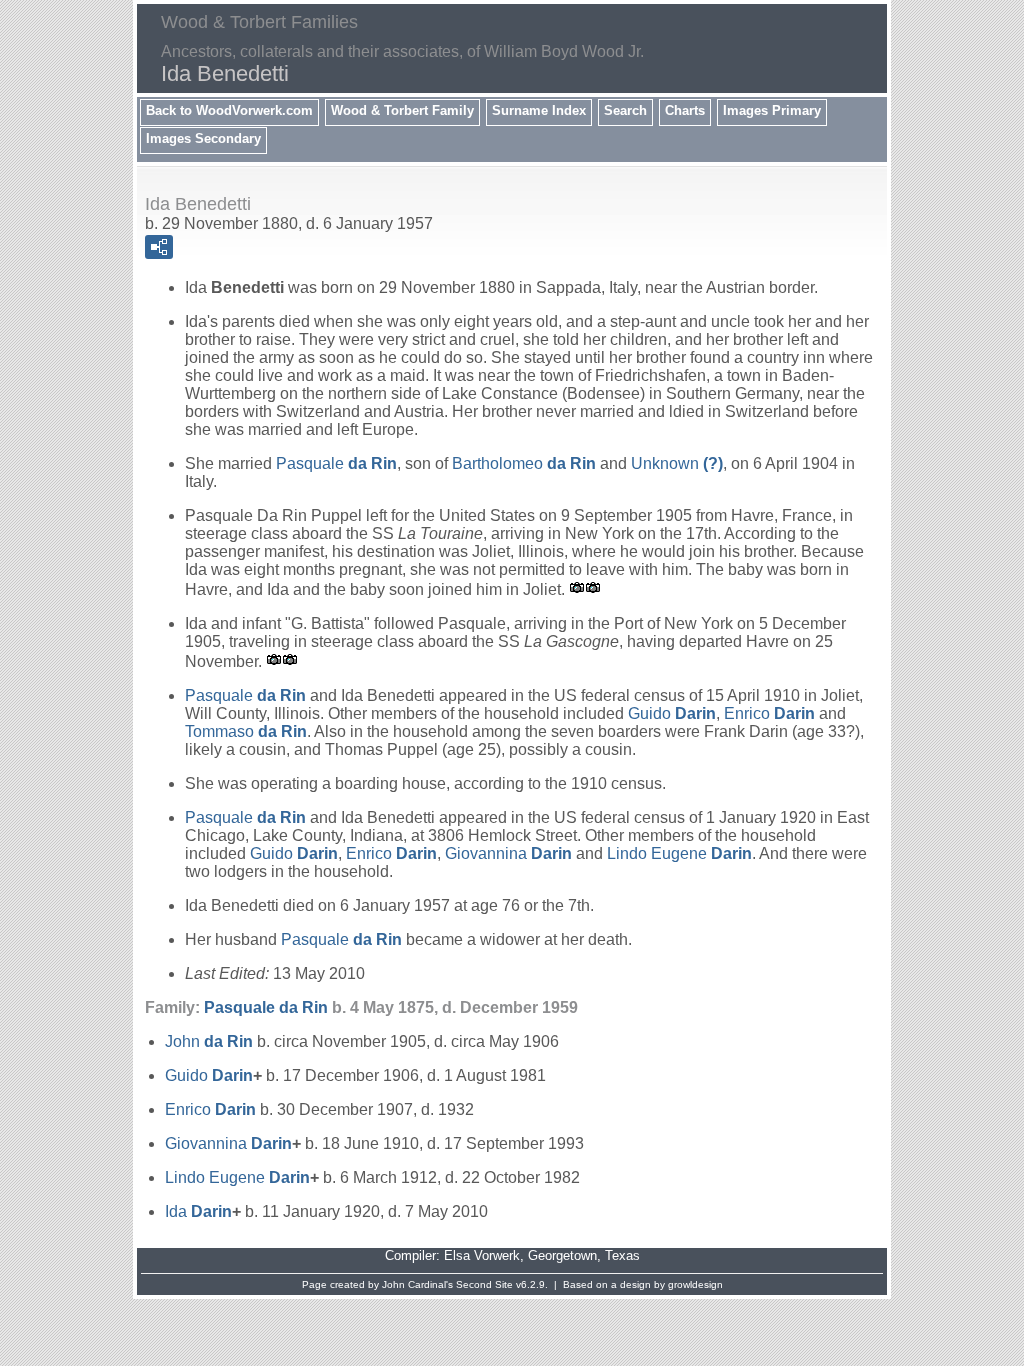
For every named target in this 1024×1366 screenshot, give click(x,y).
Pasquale (336, 463)
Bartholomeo (524, 463)
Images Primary (772, 110)
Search (625, 110)
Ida (198, 1211)
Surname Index (539, 110)
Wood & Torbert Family (402, 110)
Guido (672, 713)
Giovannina (508, 853)
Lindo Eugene (679, 853)
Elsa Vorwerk (482, 1255)
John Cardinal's (417, 1284)
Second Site (484, 1284)
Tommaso (246, 731)
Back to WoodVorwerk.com (229, 110)
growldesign (695, 1284)
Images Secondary (203, 138)
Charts (685, 110)
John (209, 1041)
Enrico (769, 713)
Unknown (677, 463)
